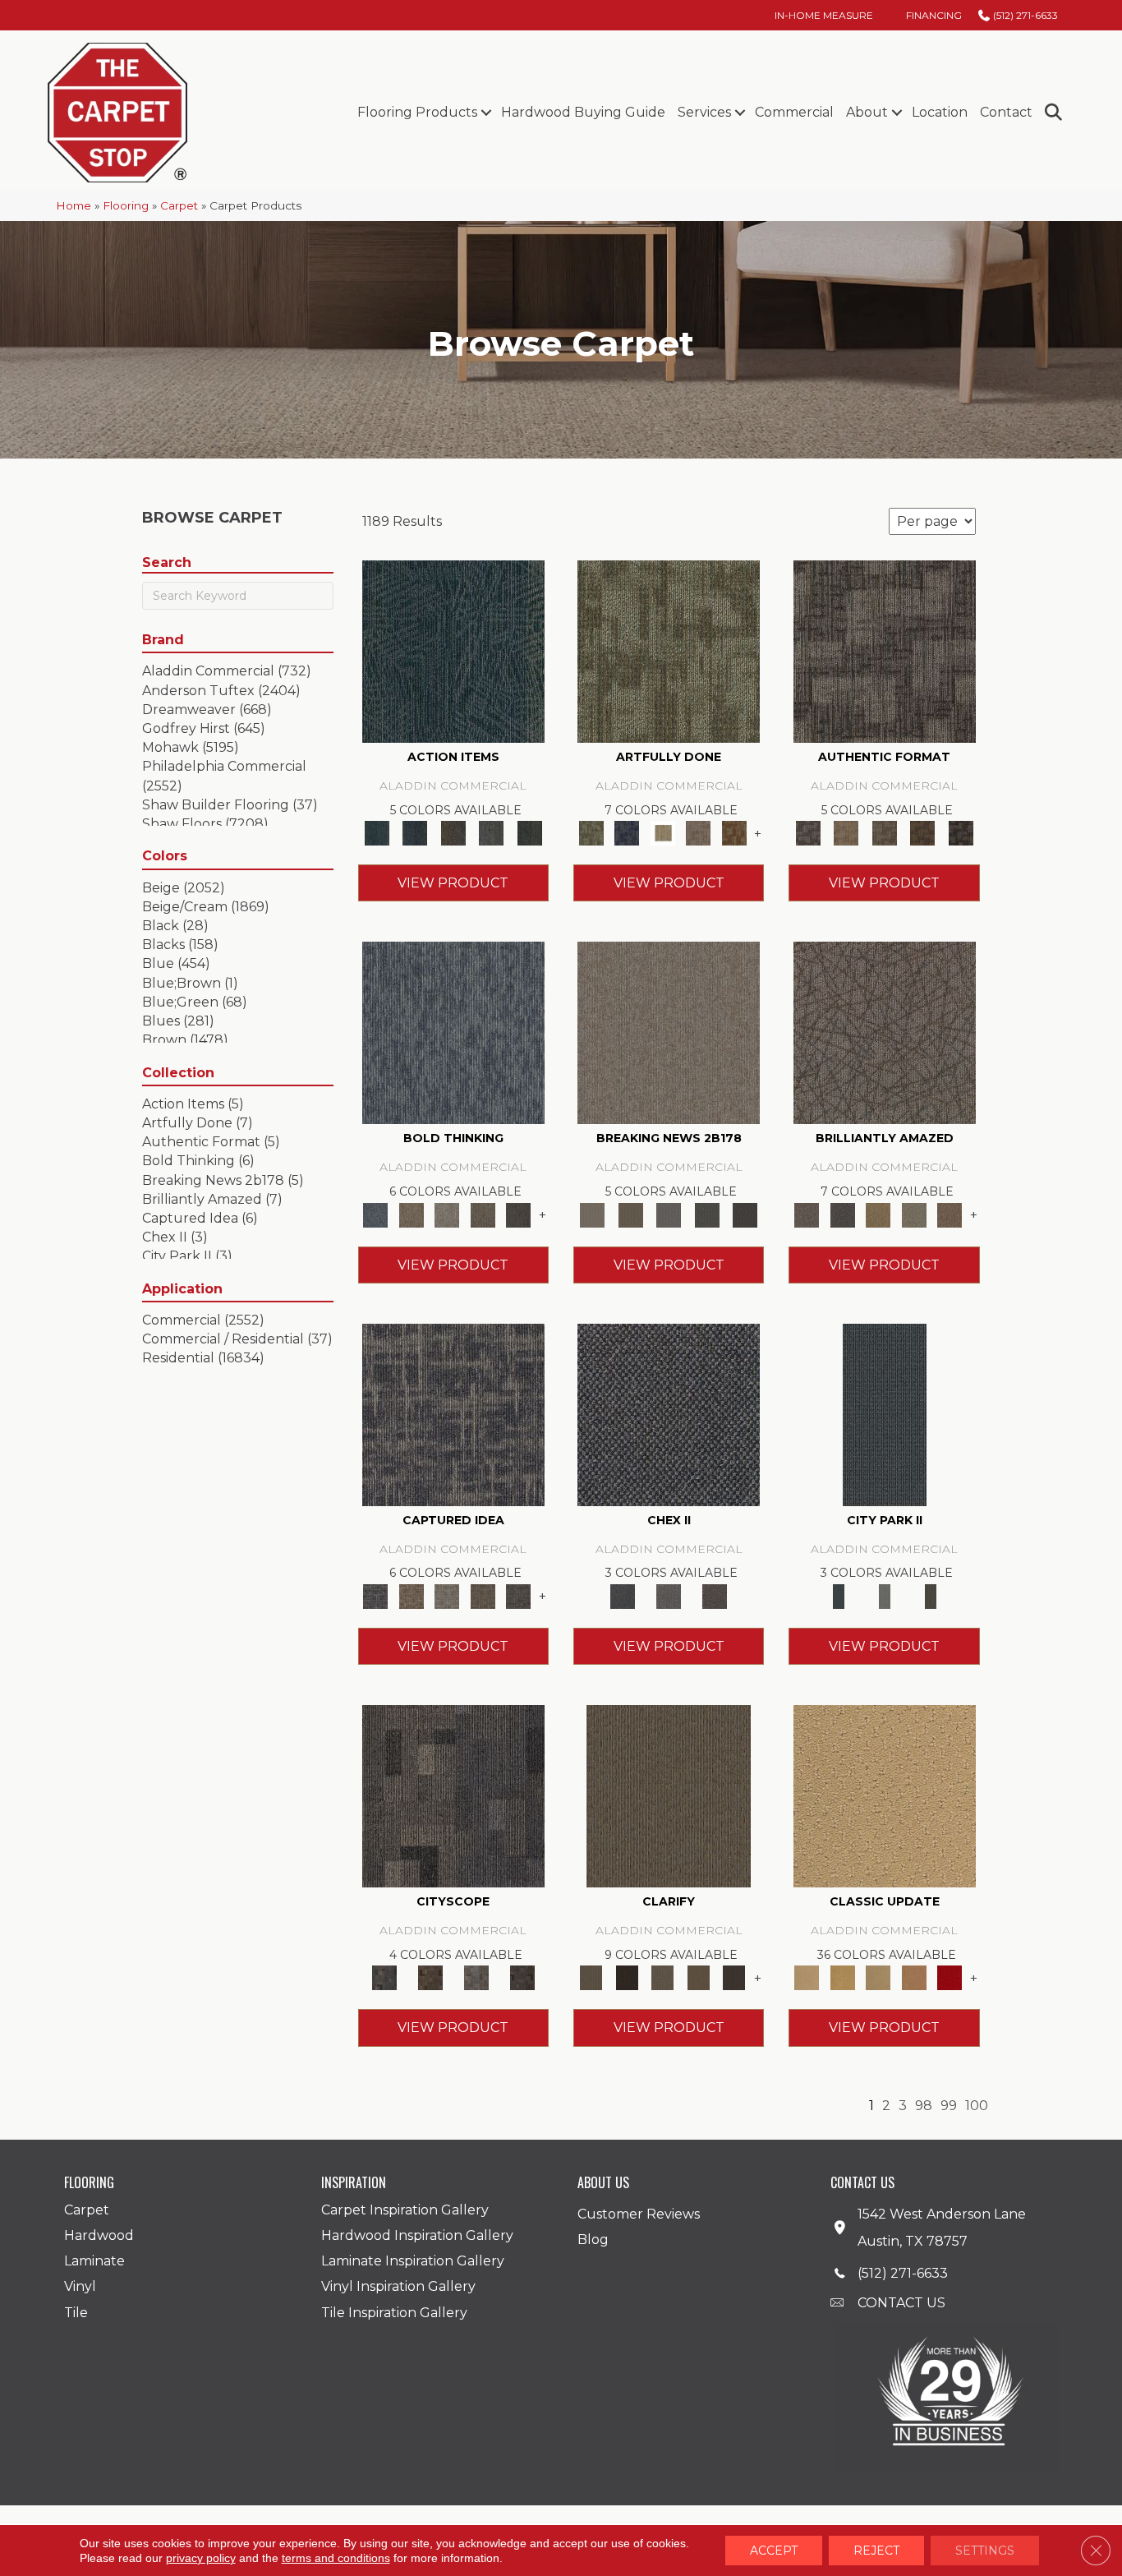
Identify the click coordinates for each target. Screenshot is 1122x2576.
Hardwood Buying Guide (583, 112)
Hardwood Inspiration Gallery (417, 2235)
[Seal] (518, 1214)
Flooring (126, 205)
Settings (985, 2551)
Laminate (94, 2261)
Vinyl (80, 2286)
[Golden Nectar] (842, 1977)
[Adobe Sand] (885, 1795)
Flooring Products (417, 112)
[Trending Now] (669, 1032)
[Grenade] (411, 1214)
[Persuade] (698, 1977)
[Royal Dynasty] (950, 1977)
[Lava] (447, 1214)
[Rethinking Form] (923, 832)
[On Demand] (707, 1214)
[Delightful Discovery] (669, 650)
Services (704, 112)
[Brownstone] (453, 832)
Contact (1006, 112)
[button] (486, 113)
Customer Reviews (639, 2214)
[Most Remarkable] (626, 832)
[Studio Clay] (914, 1977)
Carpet (179, 205)
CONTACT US (901, 2303)
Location (940, 112)
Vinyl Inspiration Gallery (398, 2286)
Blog (593, 2240)
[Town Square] (669, 1595)
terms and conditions (336, 2558)
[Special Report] (630, 1214)
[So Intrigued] (885, 1032)
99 (949, 2106)
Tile (76, 2313)
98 (924, 2106)
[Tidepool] (453, 650)
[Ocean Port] (415, 832)
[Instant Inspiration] (950, 1214)
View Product (453, 883)
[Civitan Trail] (430, 1977)
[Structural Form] (961, 832)
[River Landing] (669, 1413)
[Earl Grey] (492, 832)
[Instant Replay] (669, 1214)
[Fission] (483, 1214)
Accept (774, 2551)
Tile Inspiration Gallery (394, 2313)
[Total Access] (745, 1214)
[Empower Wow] (914, 1214)
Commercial (794, 112)
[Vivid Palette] (734, 832)
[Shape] (453, 1032)
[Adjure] (734, 1977)
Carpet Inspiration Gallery (405, 2210)
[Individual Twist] (884, 832)
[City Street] (529, 832)
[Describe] (663, 1977)
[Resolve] (669, 1795)
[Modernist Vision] (663, 832)
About (867, 112)
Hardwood (99, 2235)
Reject (876, 2551)
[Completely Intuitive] (878, 1214)
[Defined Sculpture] (846, 832)
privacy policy (201, 2558)
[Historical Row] (715, 1595)
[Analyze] (626, 1977)
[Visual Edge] (885, 650)
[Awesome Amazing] (698, 832)
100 (977, 2106)
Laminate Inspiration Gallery (413, 2261)
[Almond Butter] (878, 1977)
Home (74, 205)
